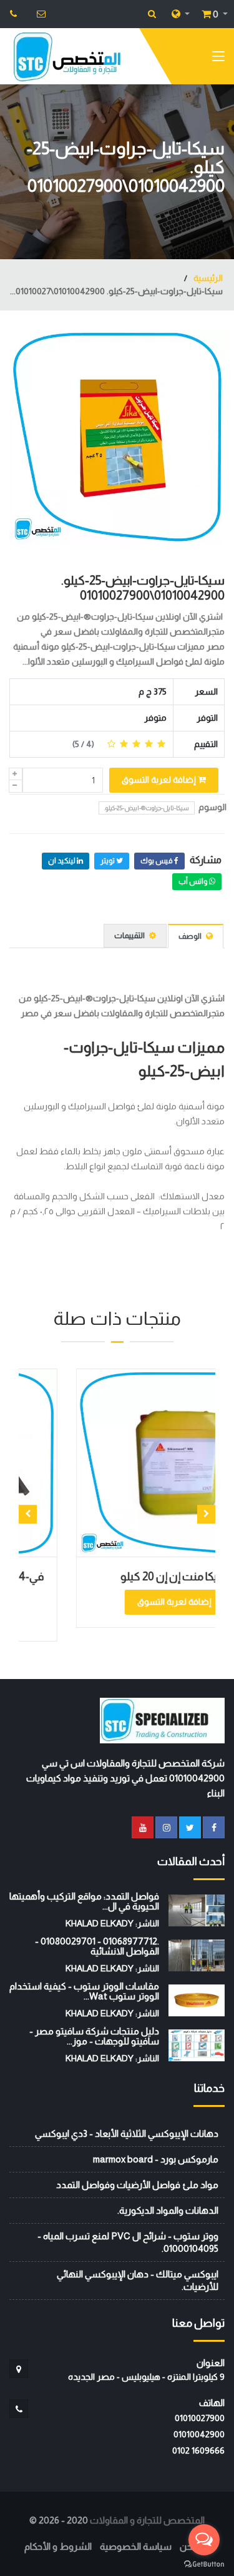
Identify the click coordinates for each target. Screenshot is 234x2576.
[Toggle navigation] (218, 59)
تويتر (108, 861)
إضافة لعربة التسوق (160, 780)
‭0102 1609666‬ (198, 2450)
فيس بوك (157, 861)
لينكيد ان (62, 861)
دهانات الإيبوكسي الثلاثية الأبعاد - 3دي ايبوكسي (127, 2133)
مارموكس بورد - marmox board (156, 2159)
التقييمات (130, 935)
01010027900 (200, 2418)
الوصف (191, 936)
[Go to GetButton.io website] (204, 2564)
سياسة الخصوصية (136, 2546)
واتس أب (194, 881)
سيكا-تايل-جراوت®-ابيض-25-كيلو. (147, 808)
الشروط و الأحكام (58, 2546)
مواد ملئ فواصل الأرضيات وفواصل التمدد (137, 2185)
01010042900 (199, 2434)
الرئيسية (207, 278)
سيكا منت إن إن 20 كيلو (138, 1577)
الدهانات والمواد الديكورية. (168, 2210)
